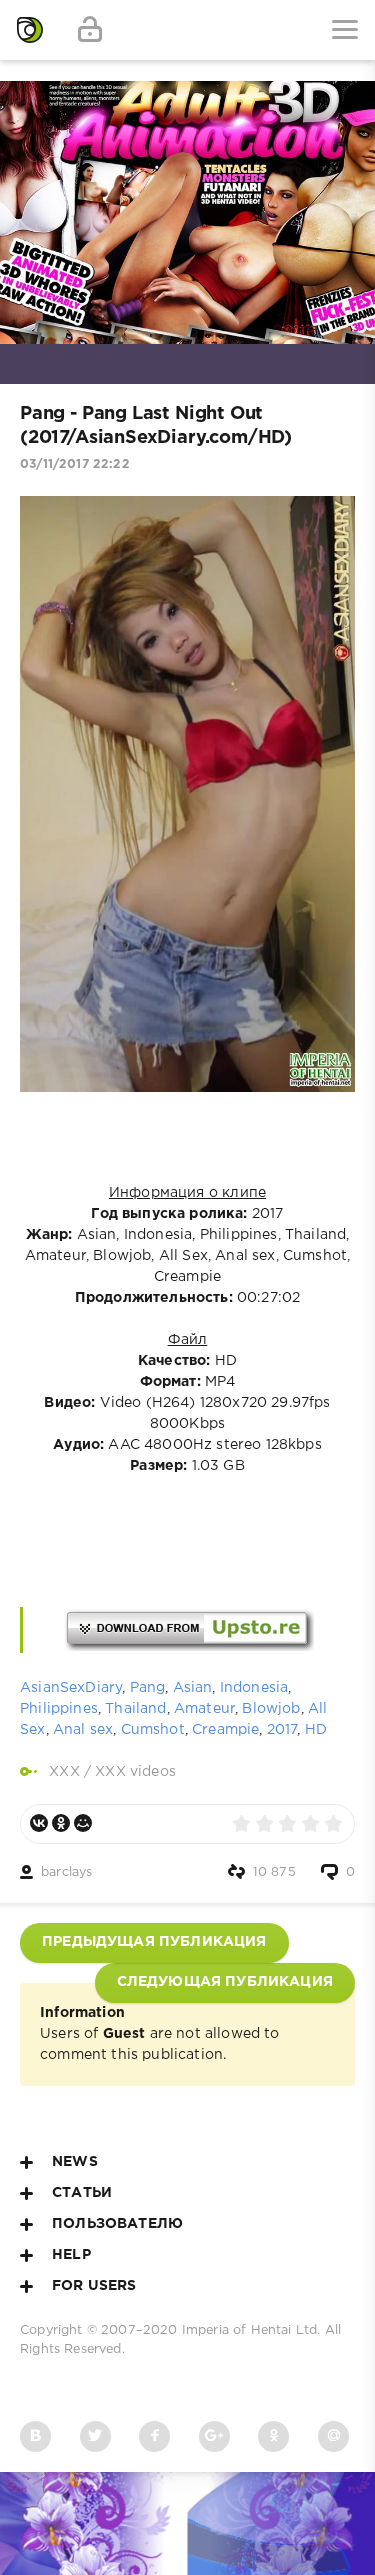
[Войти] (90, 30)
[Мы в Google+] (214, 2436)
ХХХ (64, 1772)
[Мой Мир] (83, 1823)
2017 (282, 1730)
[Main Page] (30, 30)
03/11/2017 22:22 (75, 464)
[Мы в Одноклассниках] (273, 2436)
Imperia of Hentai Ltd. (253, 2330)
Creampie (225, 1730)
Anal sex (83, 1730)
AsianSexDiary (71, 1688)
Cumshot (153, 1730)
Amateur (204, 1709)
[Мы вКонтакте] (35, 2436)
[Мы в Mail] (333, 2436)
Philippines (59, 1709)
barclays (66, 1872)
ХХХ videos (135, 1772)
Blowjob (271, 1709)
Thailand (135, 1709)
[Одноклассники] (61, 1823)
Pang (148, 1688)
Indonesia (254, 1688)
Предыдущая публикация (154, 1942)
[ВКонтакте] (39, 1823)
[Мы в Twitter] (95, 2436)
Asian (193, 1688)
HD (316, 1730)
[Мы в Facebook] (154, 2436)
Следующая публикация (225, 1982)
